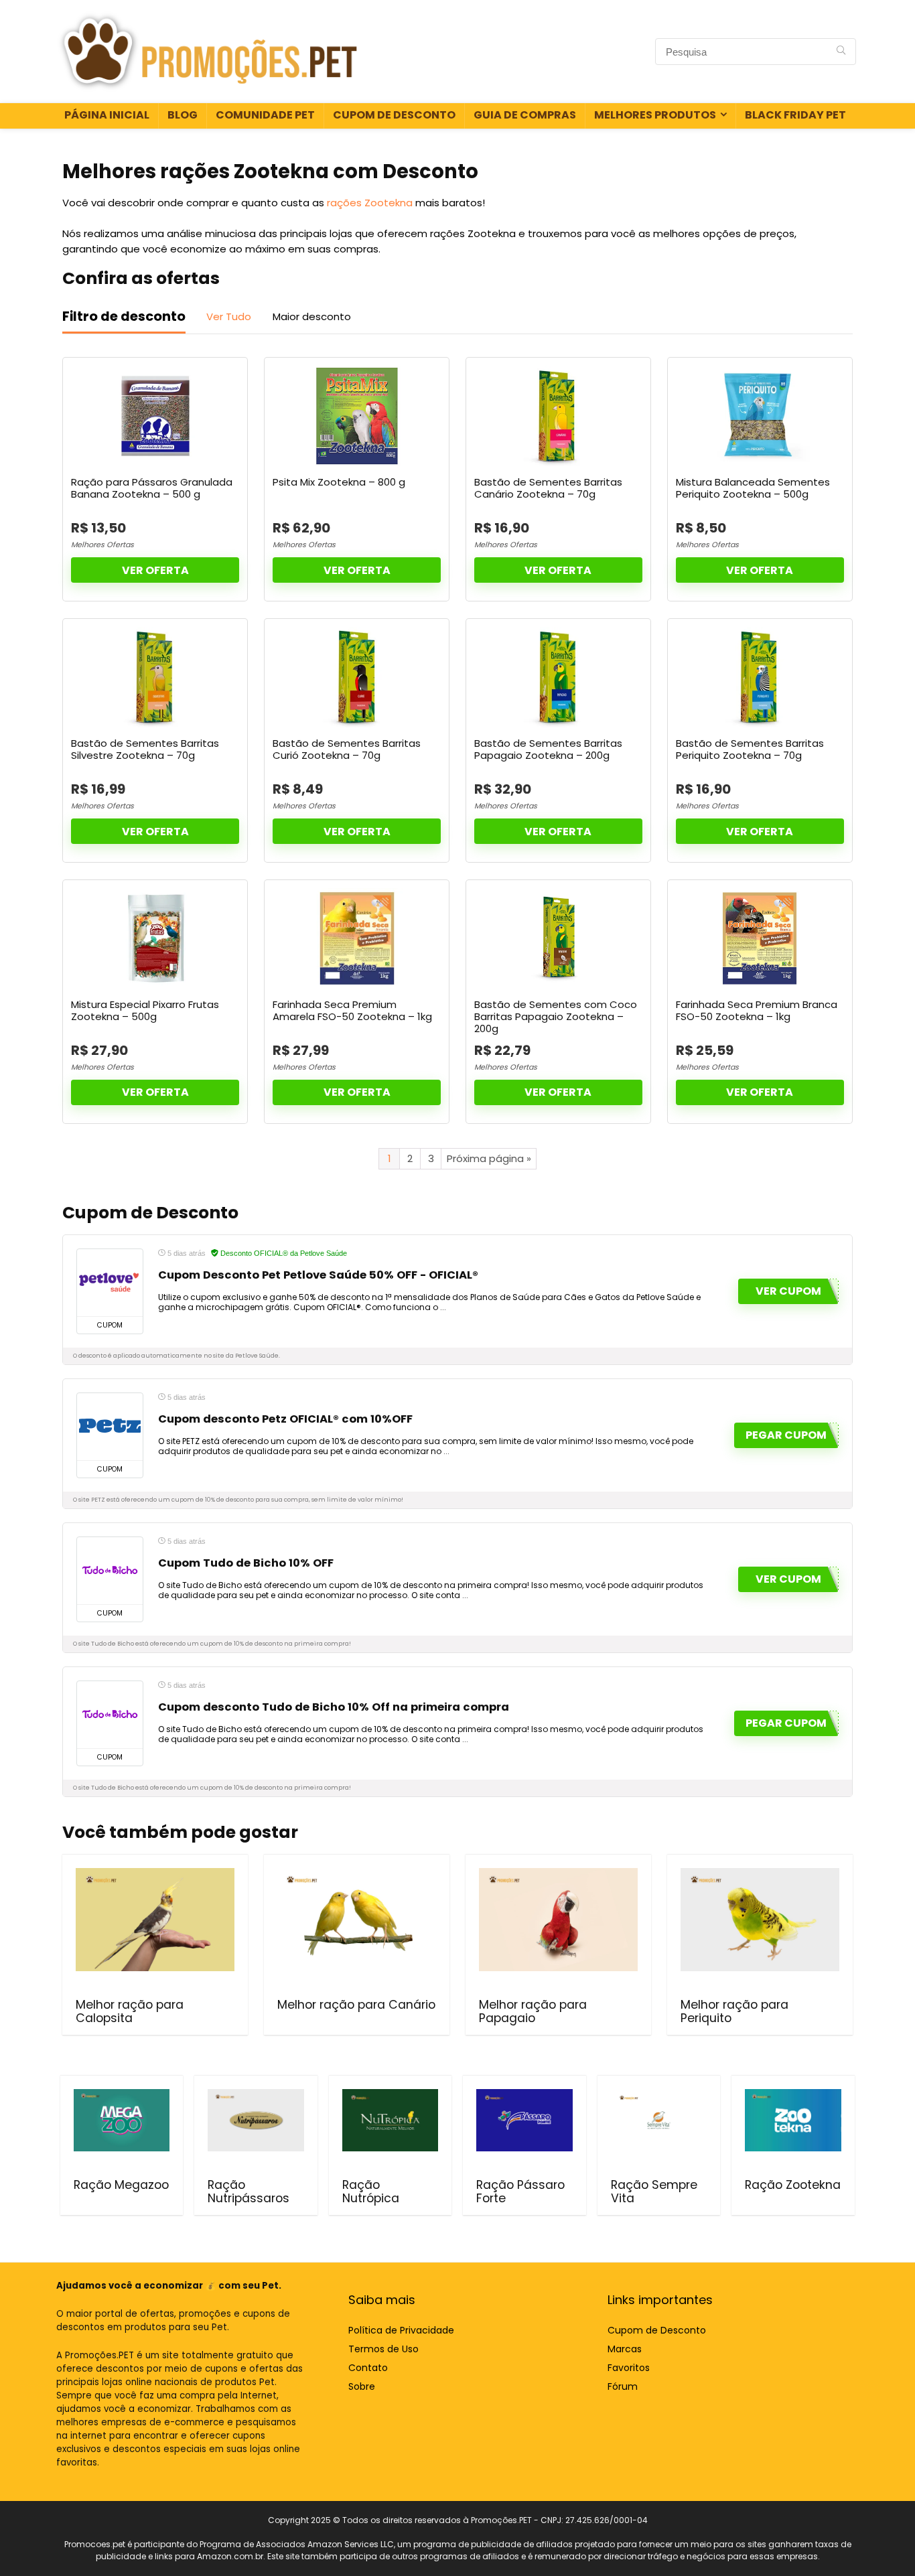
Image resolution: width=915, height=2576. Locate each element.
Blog (183, 115)
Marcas (625, 2349)
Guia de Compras (525, 115)
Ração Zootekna (793, 2185)
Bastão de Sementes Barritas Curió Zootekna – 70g (347, 749)
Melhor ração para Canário (356, 2005)
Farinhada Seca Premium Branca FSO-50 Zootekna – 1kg (757, 1010)
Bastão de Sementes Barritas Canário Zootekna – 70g (548, 488)
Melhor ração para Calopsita (130, 2011)
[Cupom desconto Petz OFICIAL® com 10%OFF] (110, 1427)
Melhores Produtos (655, 115)
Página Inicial (107, 115)
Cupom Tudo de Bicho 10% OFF (246, 1563)
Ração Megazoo (121, 2185)
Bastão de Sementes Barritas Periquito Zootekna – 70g (750, 749)
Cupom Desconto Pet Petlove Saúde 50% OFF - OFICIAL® (318, 1275)
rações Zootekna (370, 203)
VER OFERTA (155, 570)
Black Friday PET (795, 115)
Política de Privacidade (401, 2330)
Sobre (362, 2386)
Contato (368, 2368)
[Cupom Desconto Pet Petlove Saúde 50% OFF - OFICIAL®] (110, 1283)
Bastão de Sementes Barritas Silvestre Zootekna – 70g (145, 749)
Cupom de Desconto (394, 115)
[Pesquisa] (841, 52)
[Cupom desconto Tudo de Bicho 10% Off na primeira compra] (110, 1715)
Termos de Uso (383, 2349)
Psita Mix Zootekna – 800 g (339, 482)
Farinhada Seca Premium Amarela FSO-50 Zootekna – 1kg (352, 1010)
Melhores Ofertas (102, 545)
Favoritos (629, 2368)
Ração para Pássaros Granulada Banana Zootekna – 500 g (152, 488)
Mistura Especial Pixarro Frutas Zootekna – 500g (145, 1010)
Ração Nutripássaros (249, 2192)
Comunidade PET (265, 115)
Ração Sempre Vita (654, 2192)
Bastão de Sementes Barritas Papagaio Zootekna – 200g (548, 749)
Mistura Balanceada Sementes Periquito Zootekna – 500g (753, 488)
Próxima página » (489, 1158)
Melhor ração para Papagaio (533, 2011)
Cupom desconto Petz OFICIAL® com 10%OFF (285, 1419)
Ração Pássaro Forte (520, 2192)
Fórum (623, 2386)
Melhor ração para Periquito (734, 2011)
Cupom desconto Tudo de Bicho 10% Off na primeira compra (334, 1707)
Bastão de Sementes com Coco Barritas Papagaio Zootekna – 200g (556, 1016)
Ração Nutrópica (371, 2192)
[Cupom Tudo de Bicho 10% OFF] (110, 1571)
